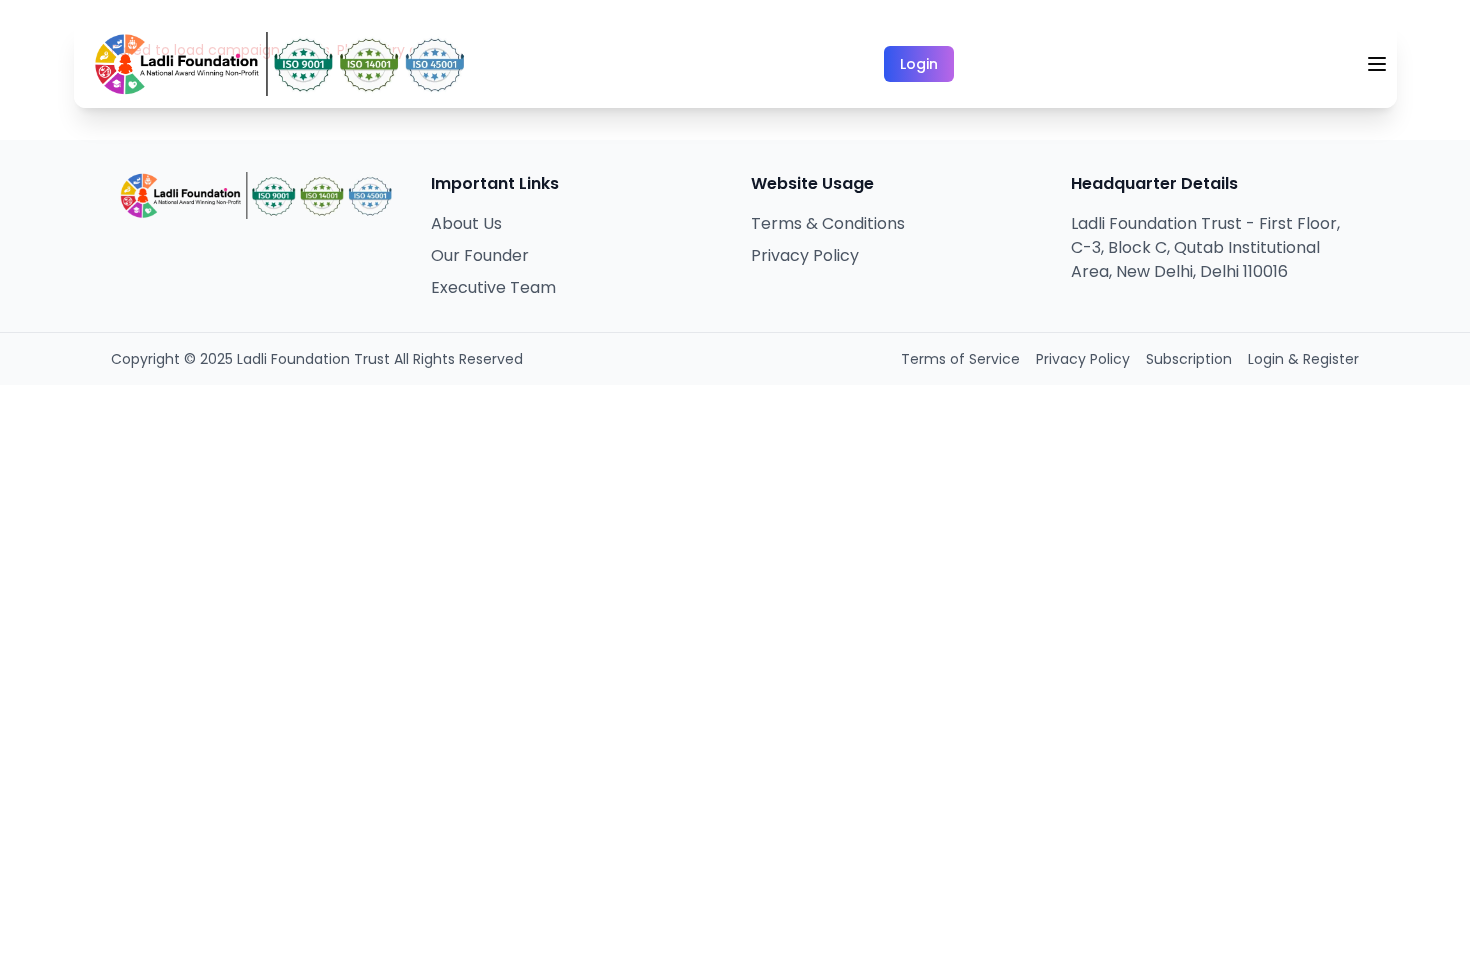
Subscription (1189, 359)
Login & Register (1303, 359)
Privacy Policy (805, 255)
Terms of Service (960, 359)
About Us (466, 223)
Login (919, 64)
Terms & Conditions (828, 223)
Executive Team (493, 287)
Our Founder (480, 255)
